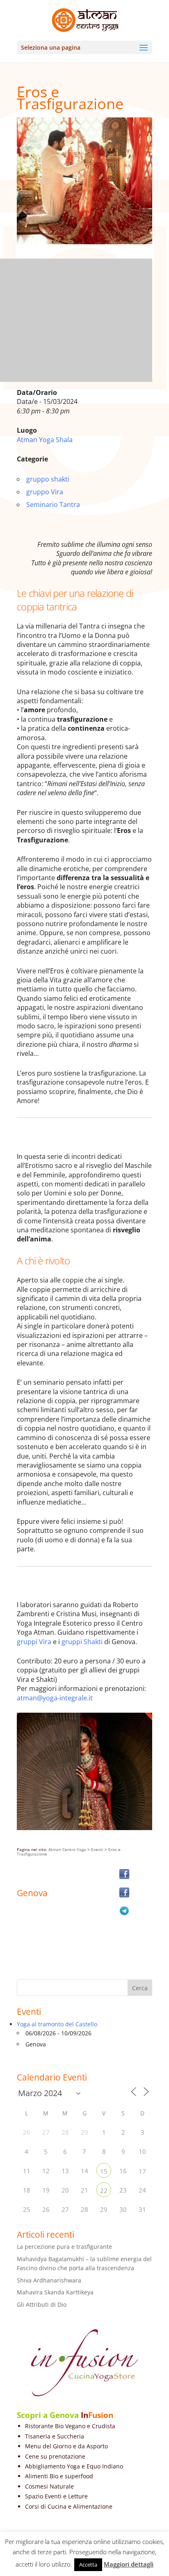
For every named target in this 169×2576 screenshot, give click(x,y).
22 (104, 2191)
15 (104, 2171)
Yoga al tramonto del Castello (57, 2024)
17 (142, 2171)
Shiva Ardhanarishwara (49, 2280)
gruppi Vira (34, 1642)
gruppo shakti (48, 479)
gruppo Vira (45, 492)
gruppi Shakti (82, 1642)
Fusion (101, 2415)
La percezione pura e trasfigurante (64, 2247)
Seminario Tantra (53, 505)
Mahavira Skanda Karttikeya (55, 2292)
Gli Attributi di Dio (42, 2304)
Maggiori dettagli (129, 2564)
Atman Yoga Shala (45, 440)
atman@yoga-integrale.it (56, 1698)
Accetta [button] (88, 2565)
